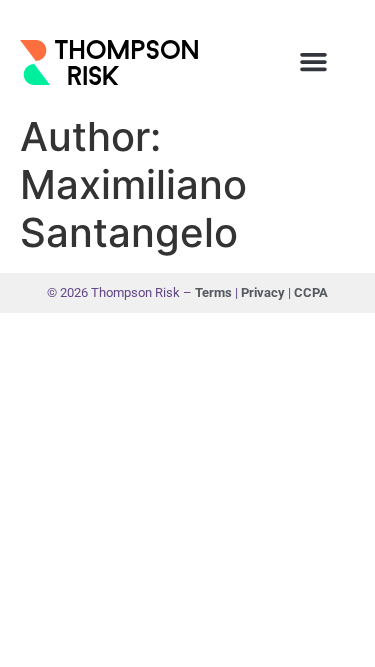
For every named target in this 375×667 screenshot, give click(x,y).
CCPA (311, 292)
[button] (313, 62)
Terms (215, 292)
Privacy (264, 292)
